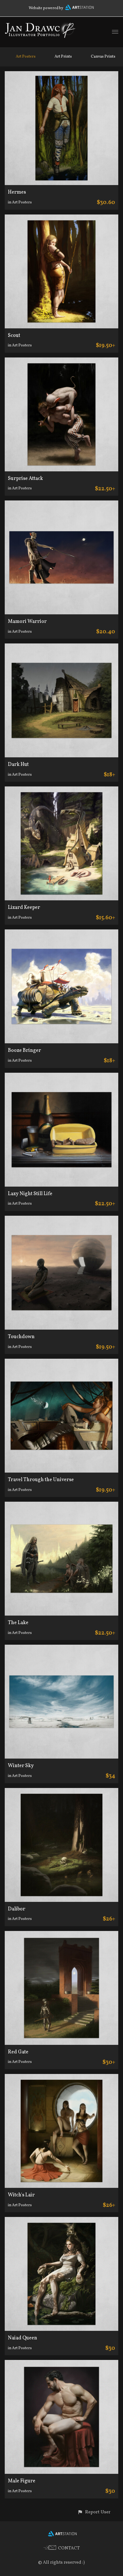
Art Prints (63, 57)
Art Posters (26, 57)
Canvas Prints (103, 57)
